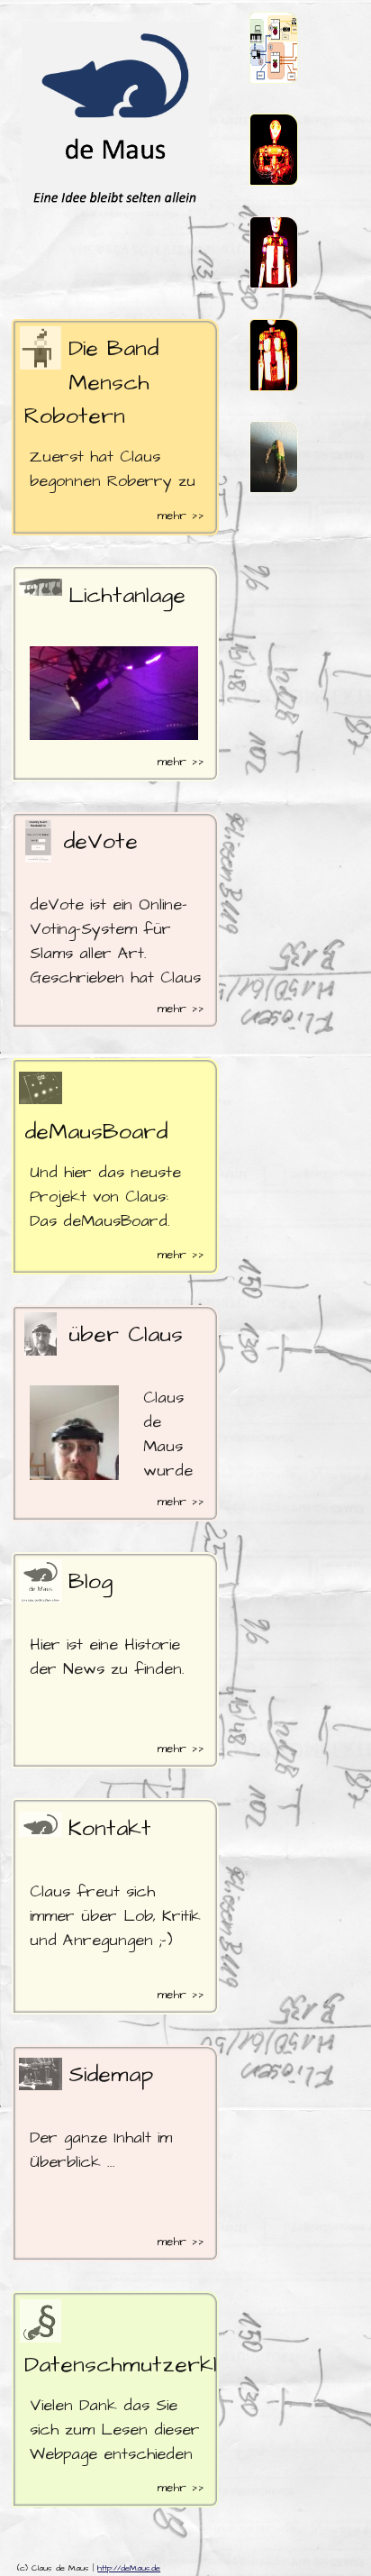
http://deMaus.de (129, 2568)
